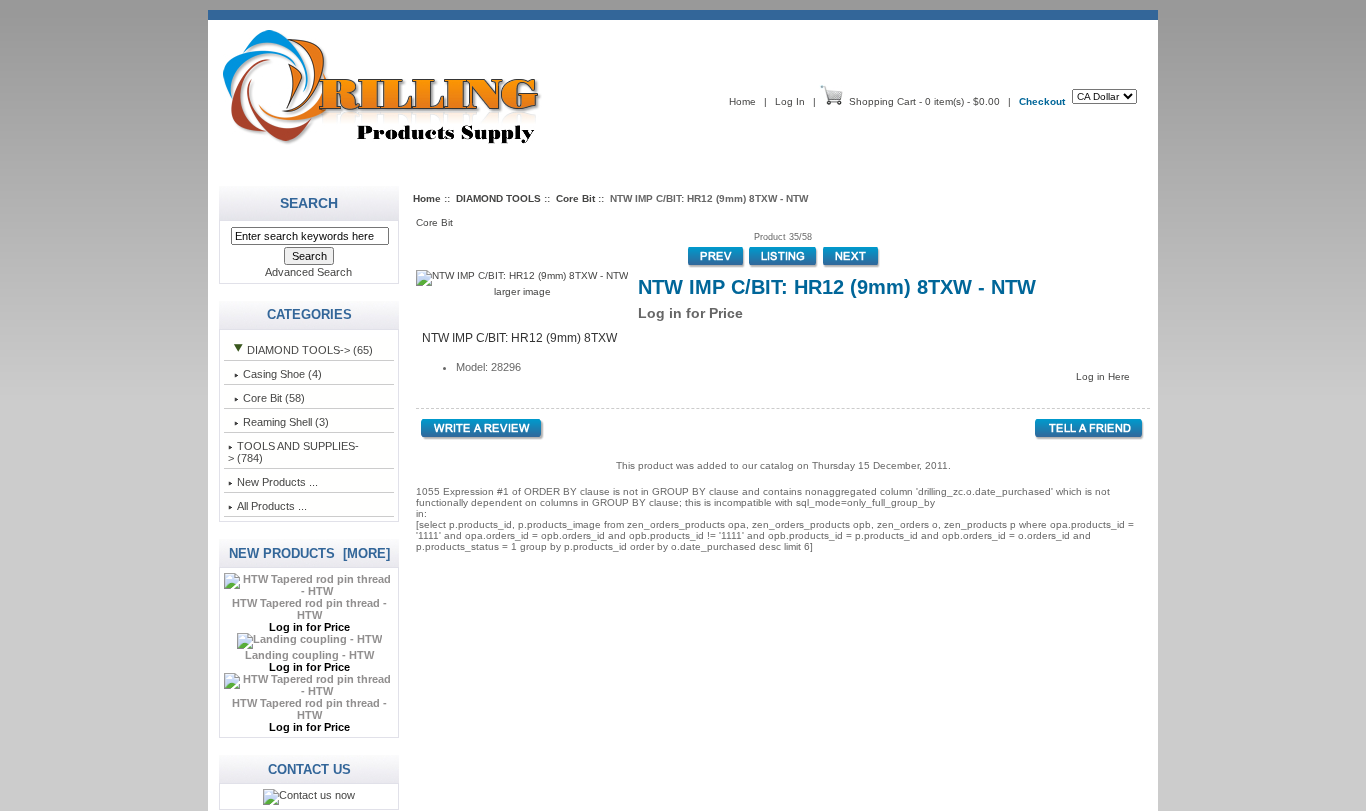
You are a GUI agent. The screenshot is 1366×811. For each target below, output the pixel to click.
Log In (790, 101)
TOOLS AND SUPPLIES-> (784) (293, 452)
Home (742, 101)
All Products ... (272, 506)
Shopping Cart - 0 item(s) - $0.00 (924, 101)
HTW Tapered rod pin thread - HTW (309, 609)
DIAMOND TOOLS (498, 198)
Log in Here (1103, 376)
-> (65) (310, 350)
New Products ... (277, 482)
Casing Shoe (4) (282, 374)
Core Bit (575, 198)
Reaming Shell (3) (286, 422)
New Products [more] (309, 553)
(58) (274, 398)
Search (309, 203)
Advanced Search (308, 272)
